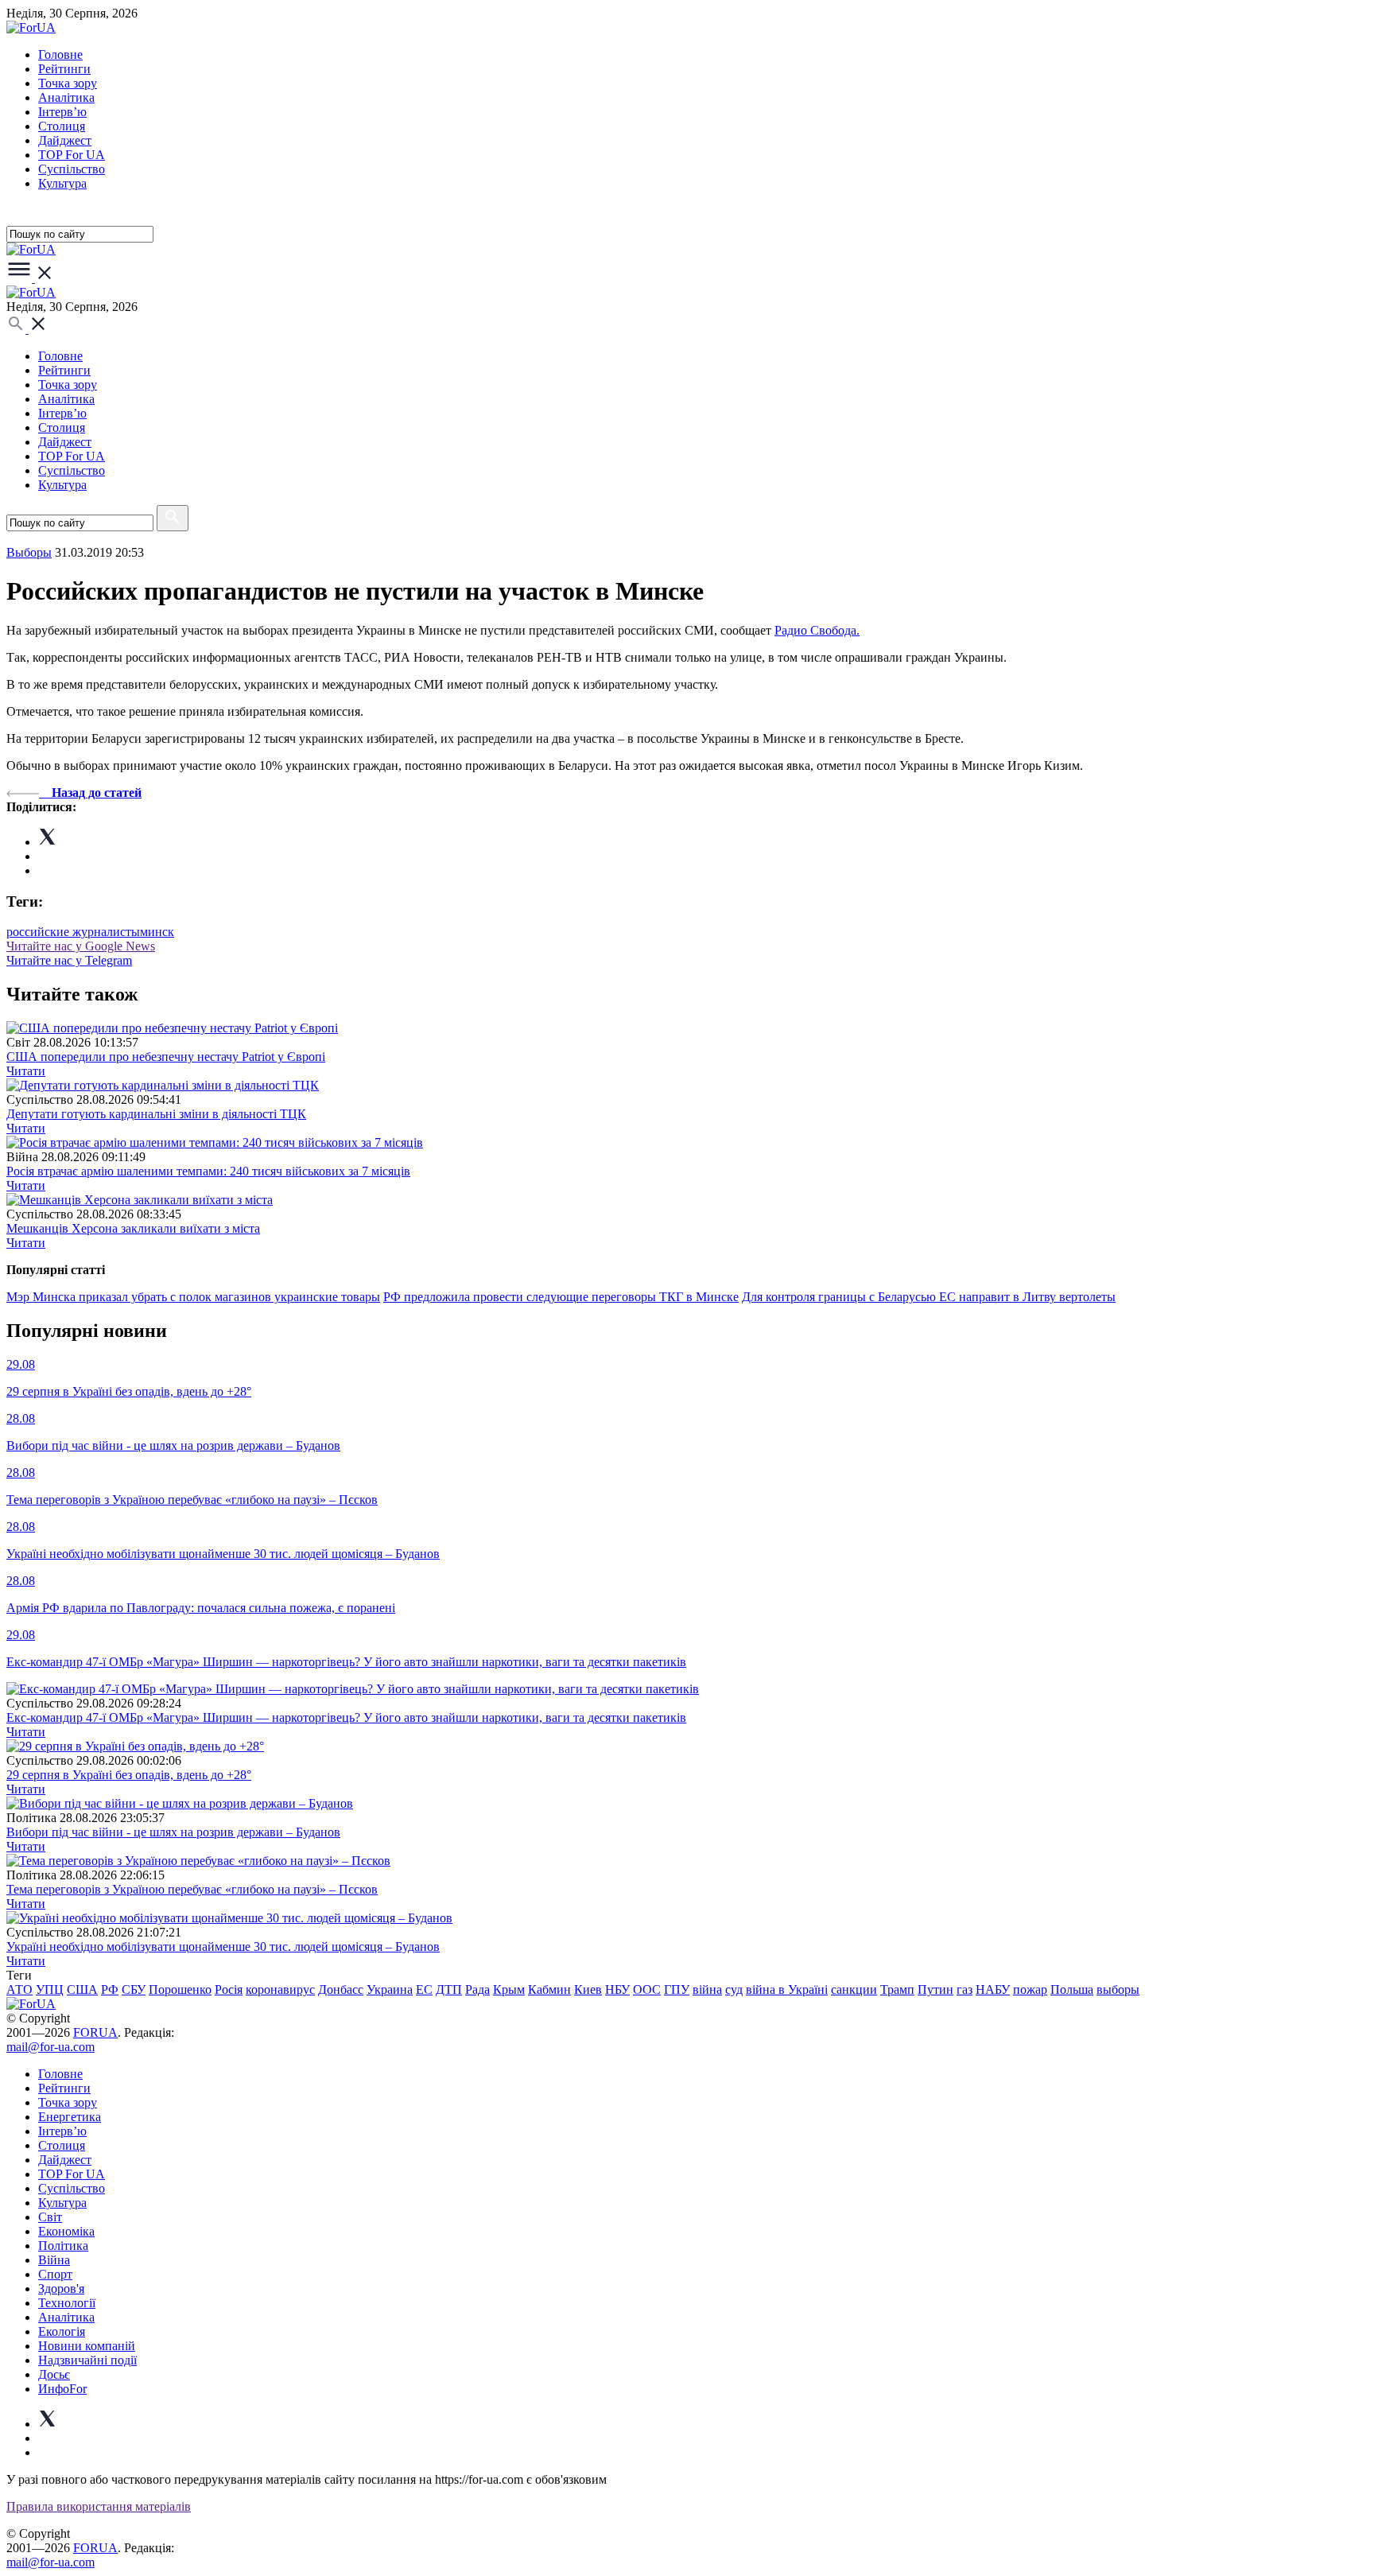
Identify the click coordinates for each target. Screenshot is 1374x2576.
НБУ (617, 1989)
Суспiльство (72, 169)
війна (707, 1989)
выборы (1118, 1989)
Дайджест (65, 140)
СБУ (134, 1989)
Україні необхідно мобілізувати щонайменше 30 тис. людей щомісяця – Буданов (223, 1947)
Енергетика (70, 2117)
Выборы (29, 552)
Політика (63, 2246)
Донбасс (341, 1989)
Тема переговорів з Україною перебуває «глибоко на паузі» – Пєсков (192, 1889)
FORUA (95, 2032)
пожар (1030, 1989)
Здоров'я (61, 2288)
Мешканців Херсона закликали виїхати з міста (133, 1228)
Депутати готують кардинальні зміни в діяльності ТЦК (156, 1114)
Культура (62, 183)
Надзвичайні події (87, 2360)
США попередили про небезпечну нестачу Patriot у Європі (166, 1057)
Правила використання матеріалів (99, 2506)
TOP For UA (72, 155)
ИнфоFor (62, 2389)
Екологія (62, 2331)
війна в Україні (787, 1989)
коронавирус (280, 1989)
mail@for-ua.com (50, 2047)
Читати (26, 1071)
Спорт (55, 2274)
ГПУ (677, 1989)
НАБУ (993, 1989)
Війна (54, 2260)
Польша (1072, 1989)
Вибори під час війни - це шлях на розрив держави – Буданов (173, 1832)
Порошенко (180, 1989)
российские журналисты (73, 932)
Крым (509, 1989)
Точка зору (68, 83)
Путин (935, 1989)
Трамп (897, 1989)
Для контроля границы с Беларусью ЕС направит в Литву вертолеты (929, 1297)
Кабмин (549, 1989)
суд (734, 1989)
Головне (60, 54)
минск (157, 932)
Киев (588, 1989)
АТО (19, 1989)
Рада (477, 1989)
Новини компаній (87, 2346)
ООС (647, 1989)
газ (965, 1989)
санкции (854, 1989)
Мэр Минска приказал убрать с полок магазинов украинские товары (193, 1297)
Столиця (62, 126)
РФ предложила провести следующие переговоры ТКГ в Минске (561, 1297)
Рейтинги (64, 69)
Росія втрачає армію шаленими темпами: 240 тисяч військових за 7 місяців (208, 1171)
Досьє (54, 2374)
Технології (67, 2303)
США (82, 1989)
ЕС (424, 1989)
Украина (390, 1989)
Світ (50, 2217)
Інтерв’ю (62, 112)
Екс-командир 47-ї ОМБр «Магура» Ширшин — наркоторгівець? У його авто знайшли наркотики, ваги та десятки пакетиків (346, 1717)
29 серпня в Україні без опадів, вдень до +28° (129, 1775)
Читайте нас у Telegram (69, 960)
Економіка (66, 2231)
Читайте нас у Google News (81, 946)
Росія (229, 1989)
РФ (110, 1989)
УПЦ (50, 1989)
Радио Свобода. (817, 630)
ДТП (449, 1989)
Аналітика (66, 97)
